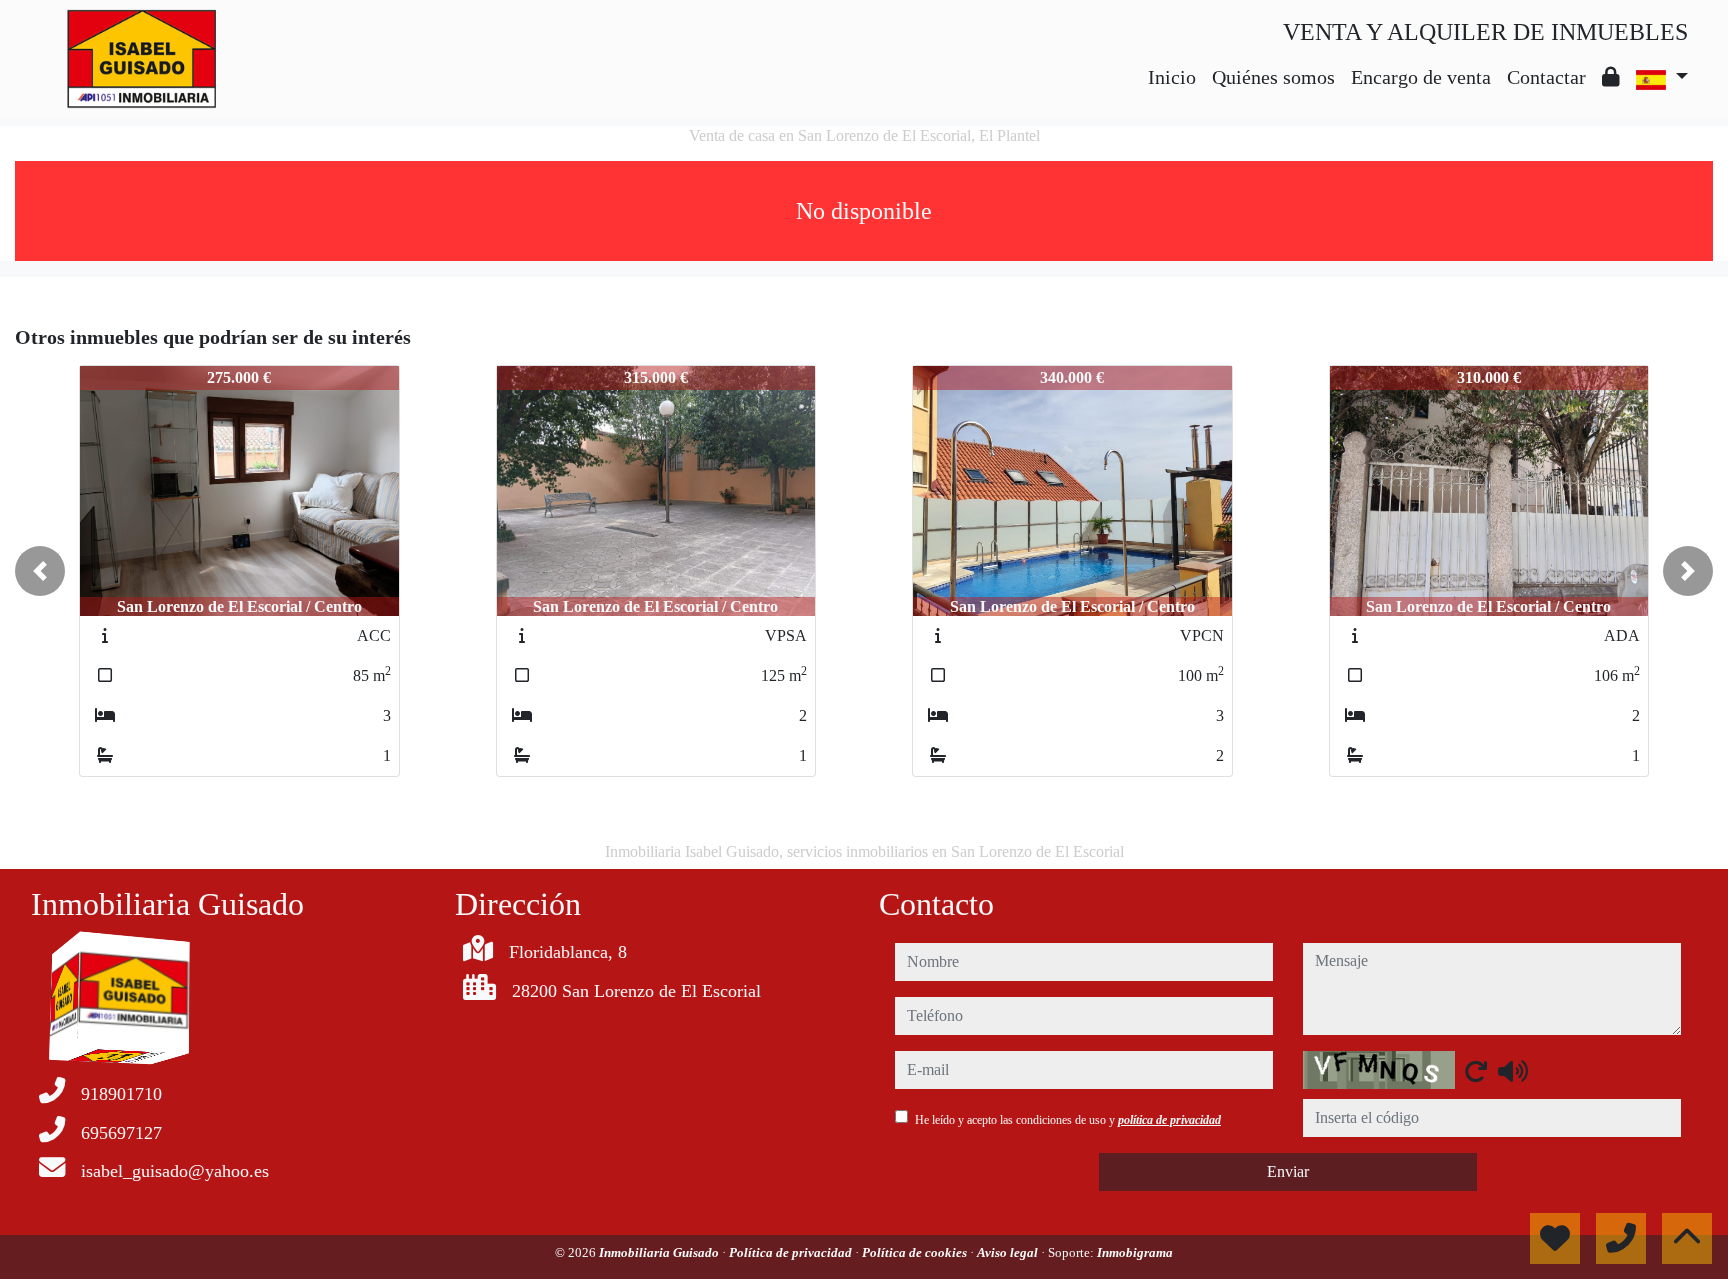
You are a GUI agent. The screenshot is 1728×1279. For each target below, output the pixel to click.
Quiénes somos (1273, 77)
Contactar (1546, 77)
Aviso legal (1009, 1252)
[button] (40, 571)
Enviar (1288, 1171)
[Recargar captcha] (1476, 1071)
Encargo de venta (1421, 77)
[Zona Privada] (1611, 77)
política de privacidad (1169, 1120)
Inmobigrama (1135, 1252)
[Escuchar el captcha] (1513, 1071)
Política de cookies (916, 1252)
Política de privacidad (792, 1252)
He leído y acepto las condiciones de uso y (1068, 1120)
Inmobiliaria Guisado (660, 1252)
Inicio (1172, 77)
